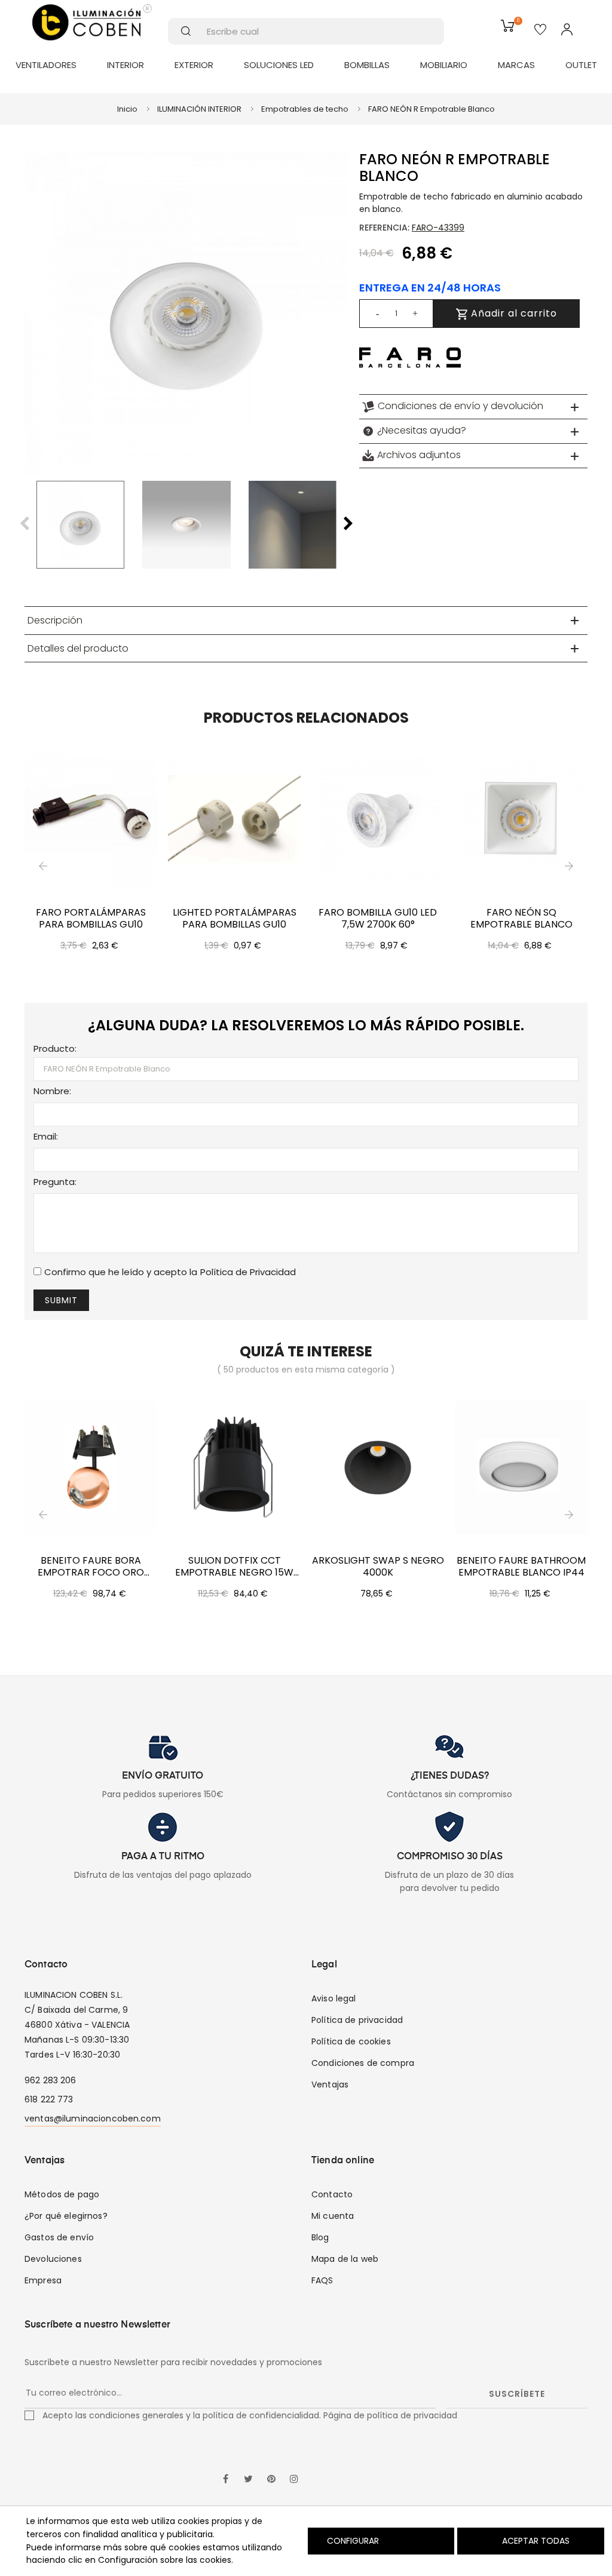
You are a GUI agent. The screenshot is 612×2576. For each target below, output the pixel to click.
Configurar (352, 2541)
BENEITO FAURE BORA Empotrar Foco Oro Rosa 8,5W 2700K (91, 1567)
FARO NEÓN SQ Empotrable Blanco (521, 919)
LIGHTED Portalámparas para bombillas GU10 (235, 919)
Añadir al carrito (512, 313)
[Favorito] (540, 30)
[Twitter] (249, 2480)
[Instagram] (294, 2480)
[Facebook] (226, 2480)
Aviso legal (334, 1998)
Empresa (43, 2280)
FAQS (322, 2280)
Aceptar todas (536, 2541)
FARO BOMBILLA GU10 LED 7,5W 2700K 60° (378, 919)
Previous (25, 524)
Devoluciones (53, 2259)
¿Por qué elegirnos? (66, 2216)
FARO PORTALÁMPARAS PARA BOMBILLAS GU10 (91, 919)
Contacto (332, 2194)
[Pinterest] (271, 2480)
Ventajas (330, 2084)
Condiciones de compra (363, 2063)
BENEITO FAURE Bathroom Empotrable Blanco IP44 (521, 1567)
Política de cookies (351, 2041)
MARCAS (516, 65)
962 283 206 (51, 2080)
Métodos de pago (62, 2194)
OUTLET (581, 65)
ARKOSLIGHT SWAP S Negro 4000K (378, 1567)
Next (348, 524)
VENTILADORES (46, 65)
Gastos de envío (59, 2237)
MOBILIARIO (444, 65)
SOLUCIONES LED (279, 65)
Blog (320, 2237)
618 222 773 (49, 2099)
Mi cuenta (333, 2216)
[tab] (473, 407)
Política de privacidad (357, 2020)
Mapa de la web (345, 2259)
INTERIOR (126, 65)
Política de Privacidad (248, 1272)
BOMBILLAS (367, 65)
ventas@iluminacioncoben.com (93, 2118)
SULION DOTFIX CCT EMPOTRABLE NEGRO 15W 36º (234, 1567)
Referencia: (384, 228)
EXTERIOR (194, 65)
